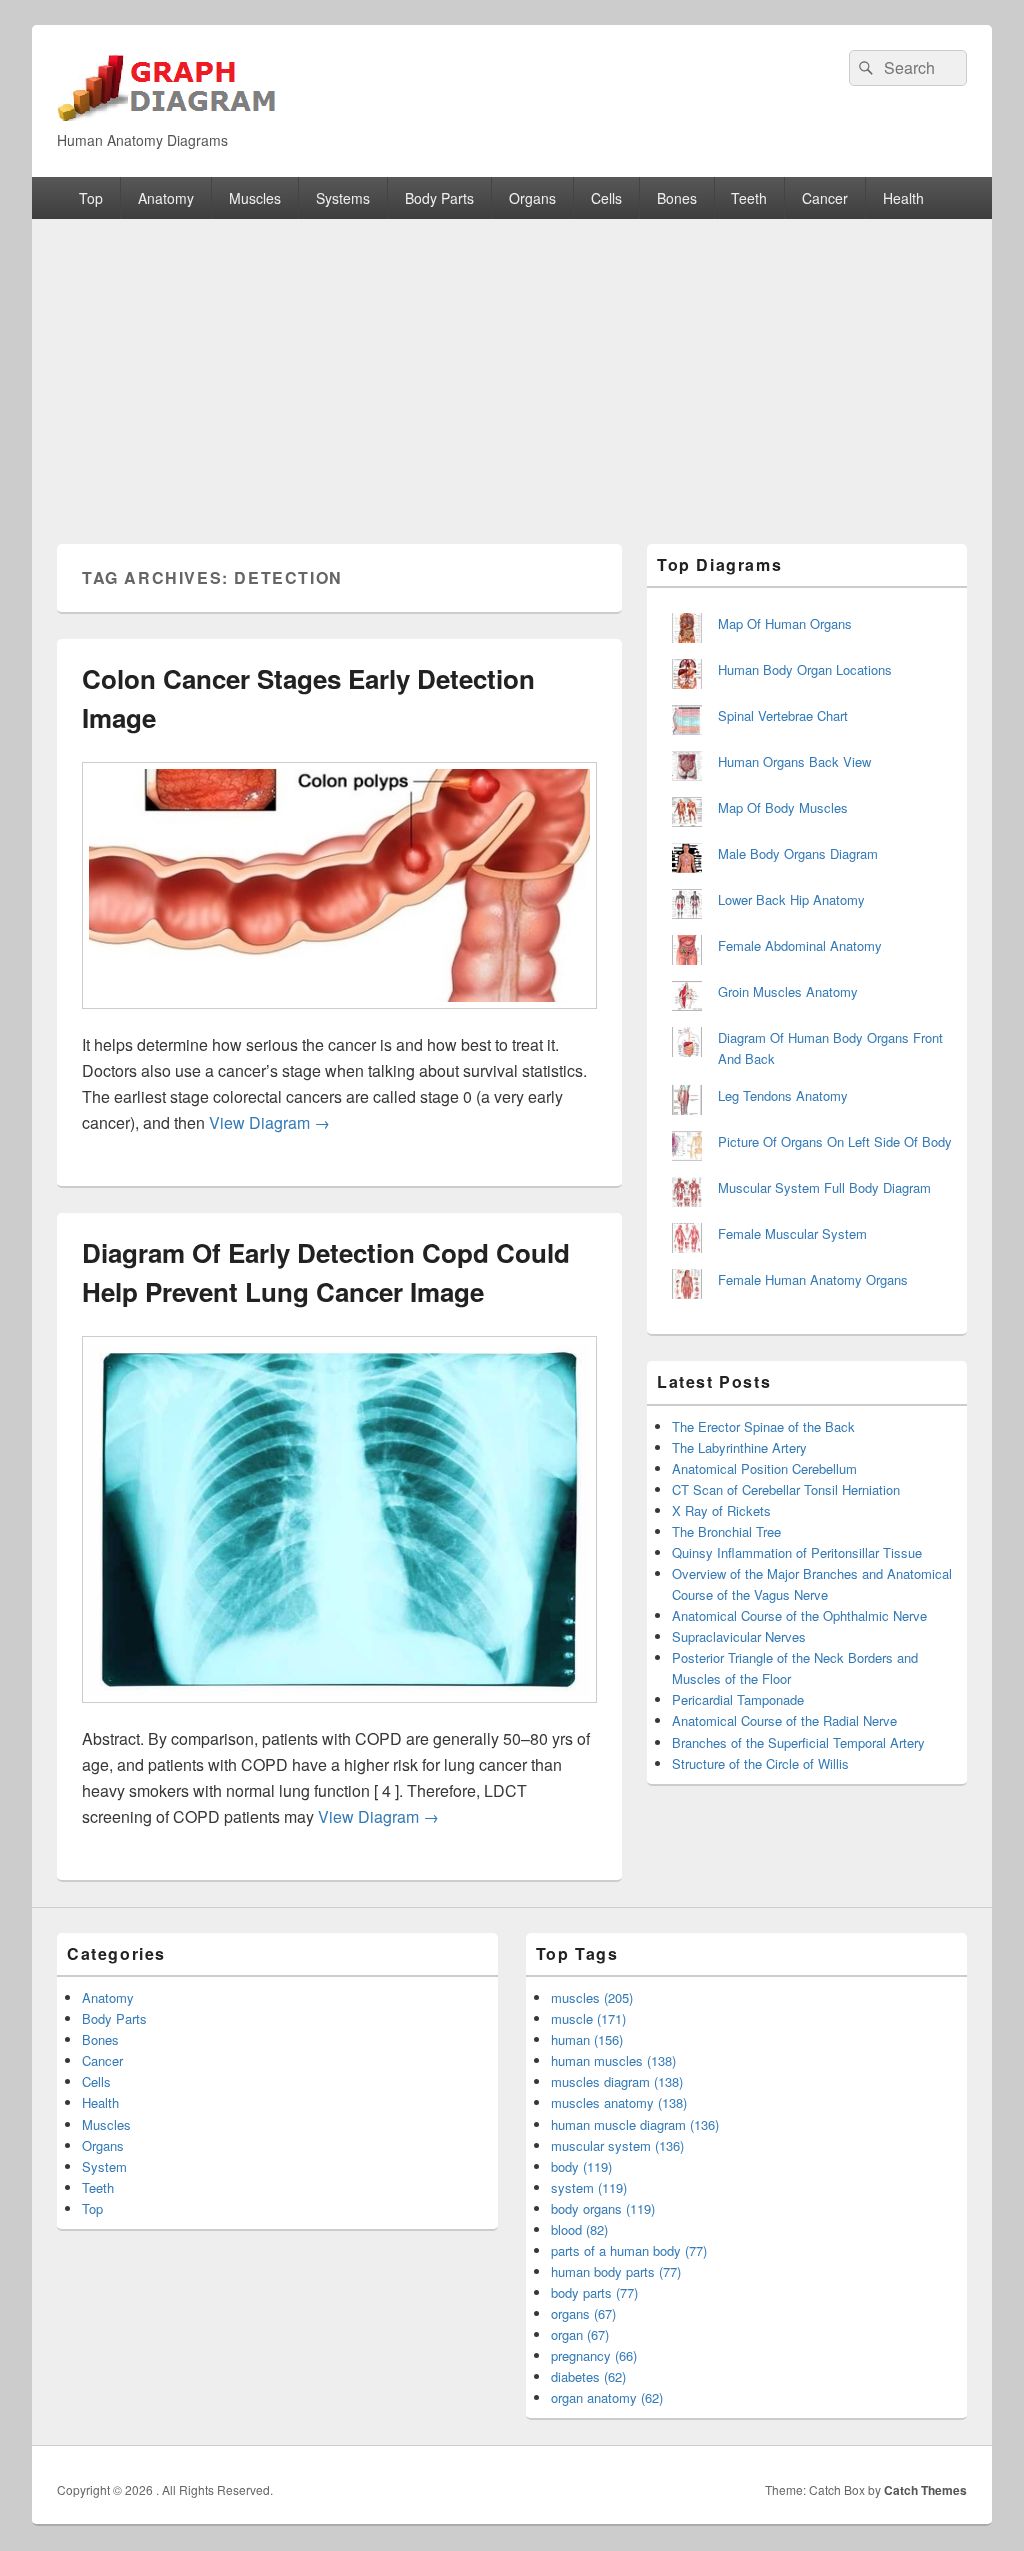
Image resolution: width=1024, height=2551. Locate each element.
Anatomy (166, 198)
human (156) (587, 2039)
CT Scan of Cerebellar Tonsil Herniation (786, 1489)
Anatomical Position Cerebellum (764, 1468)
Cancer (825, 198)
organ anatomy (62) (607, 2397)
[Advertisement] (512, 369)
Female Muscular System (792, 1233)
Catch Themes (925, 2490)
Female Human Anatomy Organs (813, 1279)
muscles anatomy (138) (619, 2102)
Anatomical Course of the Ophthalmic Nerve (799, 1615)
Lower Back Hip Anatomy (791, 899)
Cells (606, 198)
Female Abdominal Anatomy (800, 945)
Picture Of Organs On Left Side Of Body (835, 1141)
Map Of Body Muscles (783, 807)
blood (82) (579, 2229)
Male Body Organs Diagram (798, 853)
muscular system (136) (617, 2145)
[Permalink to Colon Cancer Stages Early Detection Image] (339, 1018)
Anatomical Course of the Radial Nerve (784, 1720)
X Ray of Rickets (721, 1510)
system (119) (589, 2187)
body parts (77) (594, 2292)
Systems (343, 198)
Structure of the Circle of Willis (760, 1763)
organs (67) (583, 2313)
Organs (532, 198)
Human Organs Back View (794, 761)
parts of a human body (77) (629, 2250)
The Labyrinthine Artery (739, 1447)
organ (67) (580, 2334)
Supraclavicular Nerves (739, 1636)
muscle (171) (588, 2018)
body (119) (581, 2166)
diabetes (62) (588, 2376)
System (104, 2166)
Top (91, 198)
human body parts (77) (616, 2271)
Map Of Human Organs (785, 623)
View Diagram (269, 1122)
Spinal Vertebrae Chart (783, 715)
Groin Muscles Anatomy (788, 991)
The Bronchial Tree (726, 1531)
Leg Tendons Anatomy (783, 1095)
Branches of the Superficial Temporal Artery (798, 1742)
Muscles (255, 198)
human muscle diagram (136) (635, 2124)
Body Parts (439, 198)
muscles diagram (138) (617, 2081)
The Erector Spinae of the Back (763, 1426)
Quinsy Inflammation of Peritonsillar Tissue (797, 1552)
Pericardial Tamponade (738, 1699)
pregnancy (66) (594, 2355)
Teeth (749, 198)
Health (903, 198)
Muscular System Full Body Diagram (824, 1187)
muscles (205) (592, 1997)
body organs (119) (603, 2208)
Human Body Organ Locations (805, 669)
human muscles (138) (613, 2060)
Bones (677, 198)
